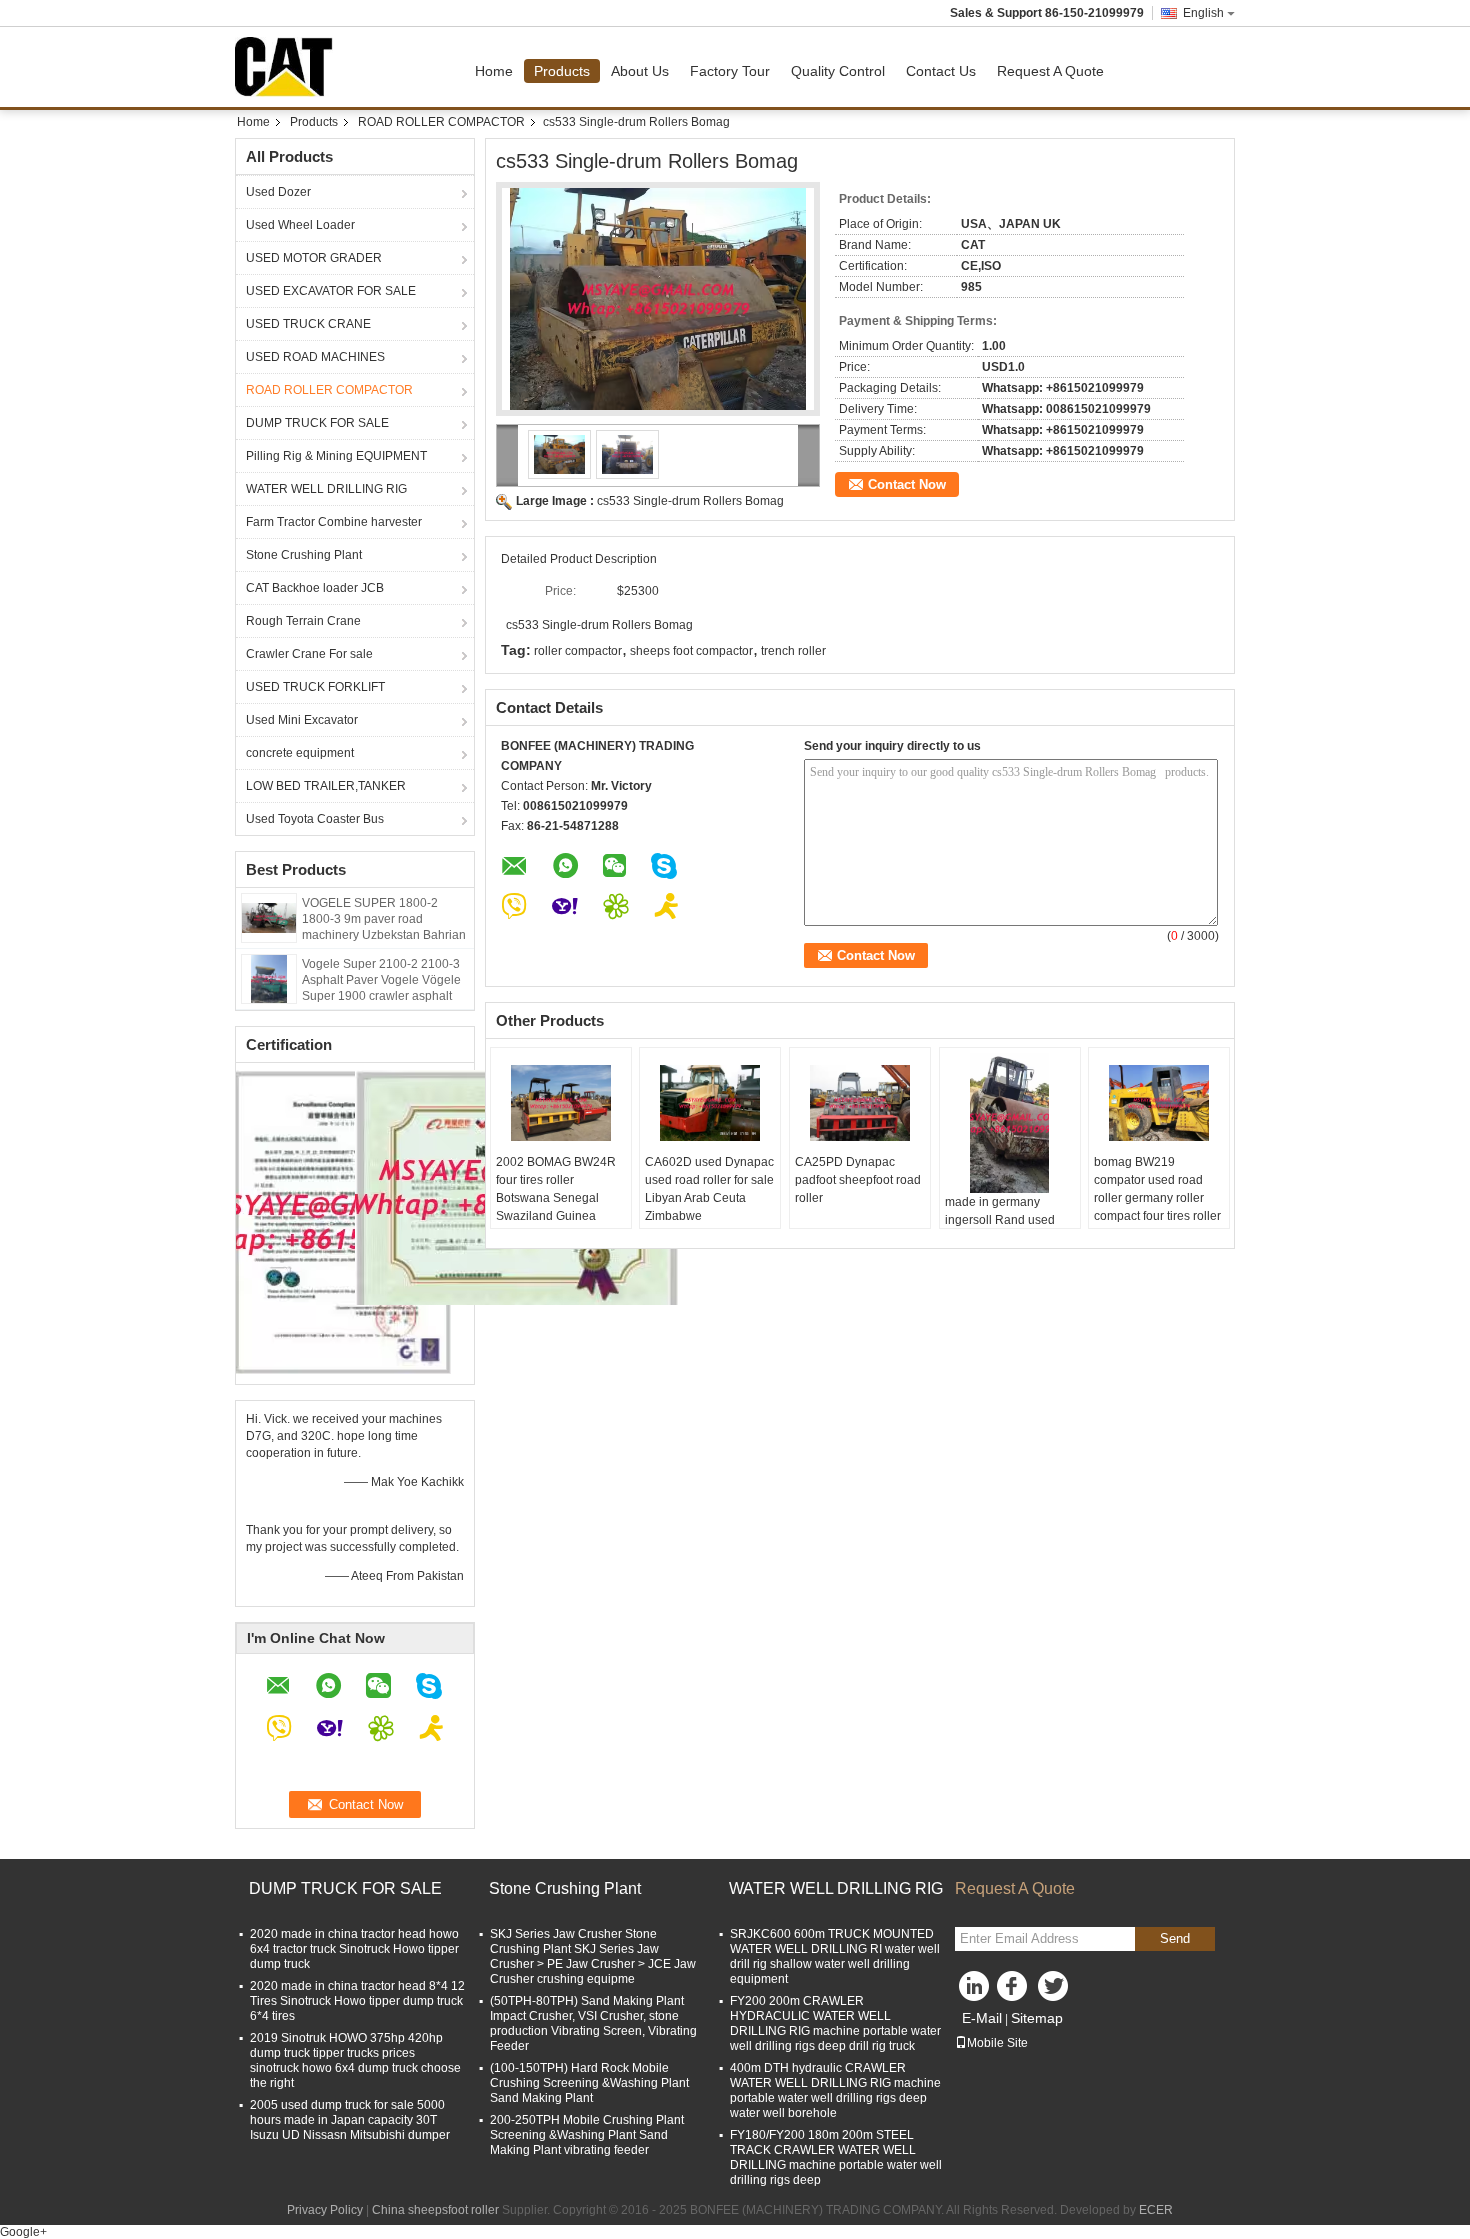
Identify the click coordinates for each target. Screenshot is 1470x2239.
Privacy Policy (325, 2210)
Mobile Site (997, 2043)
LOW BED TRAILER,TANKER (326, 786)
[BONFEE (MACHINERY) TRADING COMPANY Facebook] (1015, 1991)
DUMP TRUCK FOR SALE (317, 423)
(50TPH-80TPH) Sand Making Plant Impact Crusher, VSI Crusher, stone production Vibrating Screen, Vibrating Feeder (593, 2023)
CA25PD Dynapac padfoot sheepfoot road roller (858, 1180)
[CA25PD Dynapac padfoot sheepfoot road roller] (860, 1103)
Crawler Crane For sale (309, 654)
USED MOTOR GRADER (314, 258)
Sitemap (1037, 2018)
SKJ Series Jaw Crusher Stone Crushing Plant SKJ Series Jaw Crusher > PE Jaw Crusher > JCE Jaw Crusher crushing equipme (593, 1956)
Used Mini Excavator (302, 720)
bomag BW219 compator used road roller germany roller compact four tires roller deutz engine (1157, 1198)
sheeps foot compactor (691, 651)
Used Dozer (278, 192)
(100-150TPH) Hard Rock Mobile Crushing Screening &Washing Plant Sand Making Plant (589, 2083)
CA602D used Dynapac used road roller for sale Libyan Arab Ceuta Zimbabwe (709, 1189)
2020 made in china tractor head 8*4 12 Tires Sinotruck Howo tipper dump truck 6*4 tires (357, 2001)
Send (1175, 1938)
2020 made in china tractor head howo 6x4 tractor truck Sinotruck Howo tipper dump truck (354, 1949)
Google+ (23, 2232)
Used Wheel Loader (300, 225)
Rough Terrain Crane (303, 621)
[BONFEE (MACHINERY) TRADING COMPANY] (507, 455)
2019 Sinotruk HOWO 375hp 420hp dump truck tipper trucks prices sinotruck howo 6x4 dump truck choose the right (355, 2060)
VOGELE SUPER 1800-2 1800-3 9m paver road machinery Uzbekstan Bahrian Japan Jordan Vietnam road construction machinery (384, 935)
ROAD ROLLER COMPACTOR (441, 122)
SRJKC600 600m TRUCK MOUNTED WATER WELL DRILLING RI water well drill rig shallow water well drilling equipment (835, 1956)
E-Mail (982, 2018)
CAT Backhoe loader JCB (315, 588)
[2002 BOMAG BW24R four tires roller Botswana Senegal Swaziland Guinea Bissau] (561, 1103)
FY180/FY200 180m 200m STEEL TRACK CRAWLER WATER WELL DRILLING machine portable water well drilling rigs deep (836, 2157)
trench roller (793, 651)
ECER (1156, 2210)
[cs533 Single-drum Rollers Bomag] (658, 299)
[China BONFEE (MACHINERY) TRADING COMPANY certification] (343, 1221)
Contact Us (941, 71)
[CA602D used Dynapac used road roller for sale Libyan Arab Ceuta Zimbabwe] (710, 1103)
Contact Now (907, 484)
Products (562, 71)
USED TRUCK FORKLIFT (315, 687)
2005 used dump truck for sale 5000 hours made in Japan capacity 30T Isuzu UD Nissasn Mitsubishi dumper (350, 2120)
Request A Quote (1050, 71)
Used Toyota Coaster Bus (315, 819)
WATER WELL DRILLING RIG (326, 489)
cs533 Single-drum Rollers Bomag (690, 501)
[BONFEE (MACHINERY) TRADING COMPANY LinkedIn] (975, 1991)
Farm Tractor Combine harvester (334, 522)
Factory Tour (730, 71)
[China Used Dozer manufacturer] (289, 67)
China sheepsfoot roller (435, 2210)
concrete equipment (300, 753)
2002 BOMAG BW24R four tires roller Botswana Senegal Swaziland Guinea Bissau (556, 1198)
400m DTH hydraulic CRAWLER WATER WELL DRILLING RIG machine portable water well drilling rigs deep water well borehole (835, 2090)
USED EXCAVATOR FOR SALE (331, 291)
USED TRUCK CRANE (308, 324)
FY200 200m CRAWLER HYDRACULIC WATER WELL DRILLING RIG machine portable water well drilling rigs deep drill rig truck (835, 2023)
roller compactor (578, 651)
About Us (640, 71)
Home (494, 71)
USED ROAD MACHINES (315, 357)
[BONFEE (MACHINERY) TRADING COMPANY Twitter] (1055, 1991)
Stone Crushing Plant (304, 555)
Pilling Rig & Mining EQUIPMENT (336, 456)
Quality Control (838, 71)
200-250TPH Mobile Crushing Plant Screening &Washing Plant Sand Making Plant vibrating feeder (587, 2135)
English (1203, 13)
